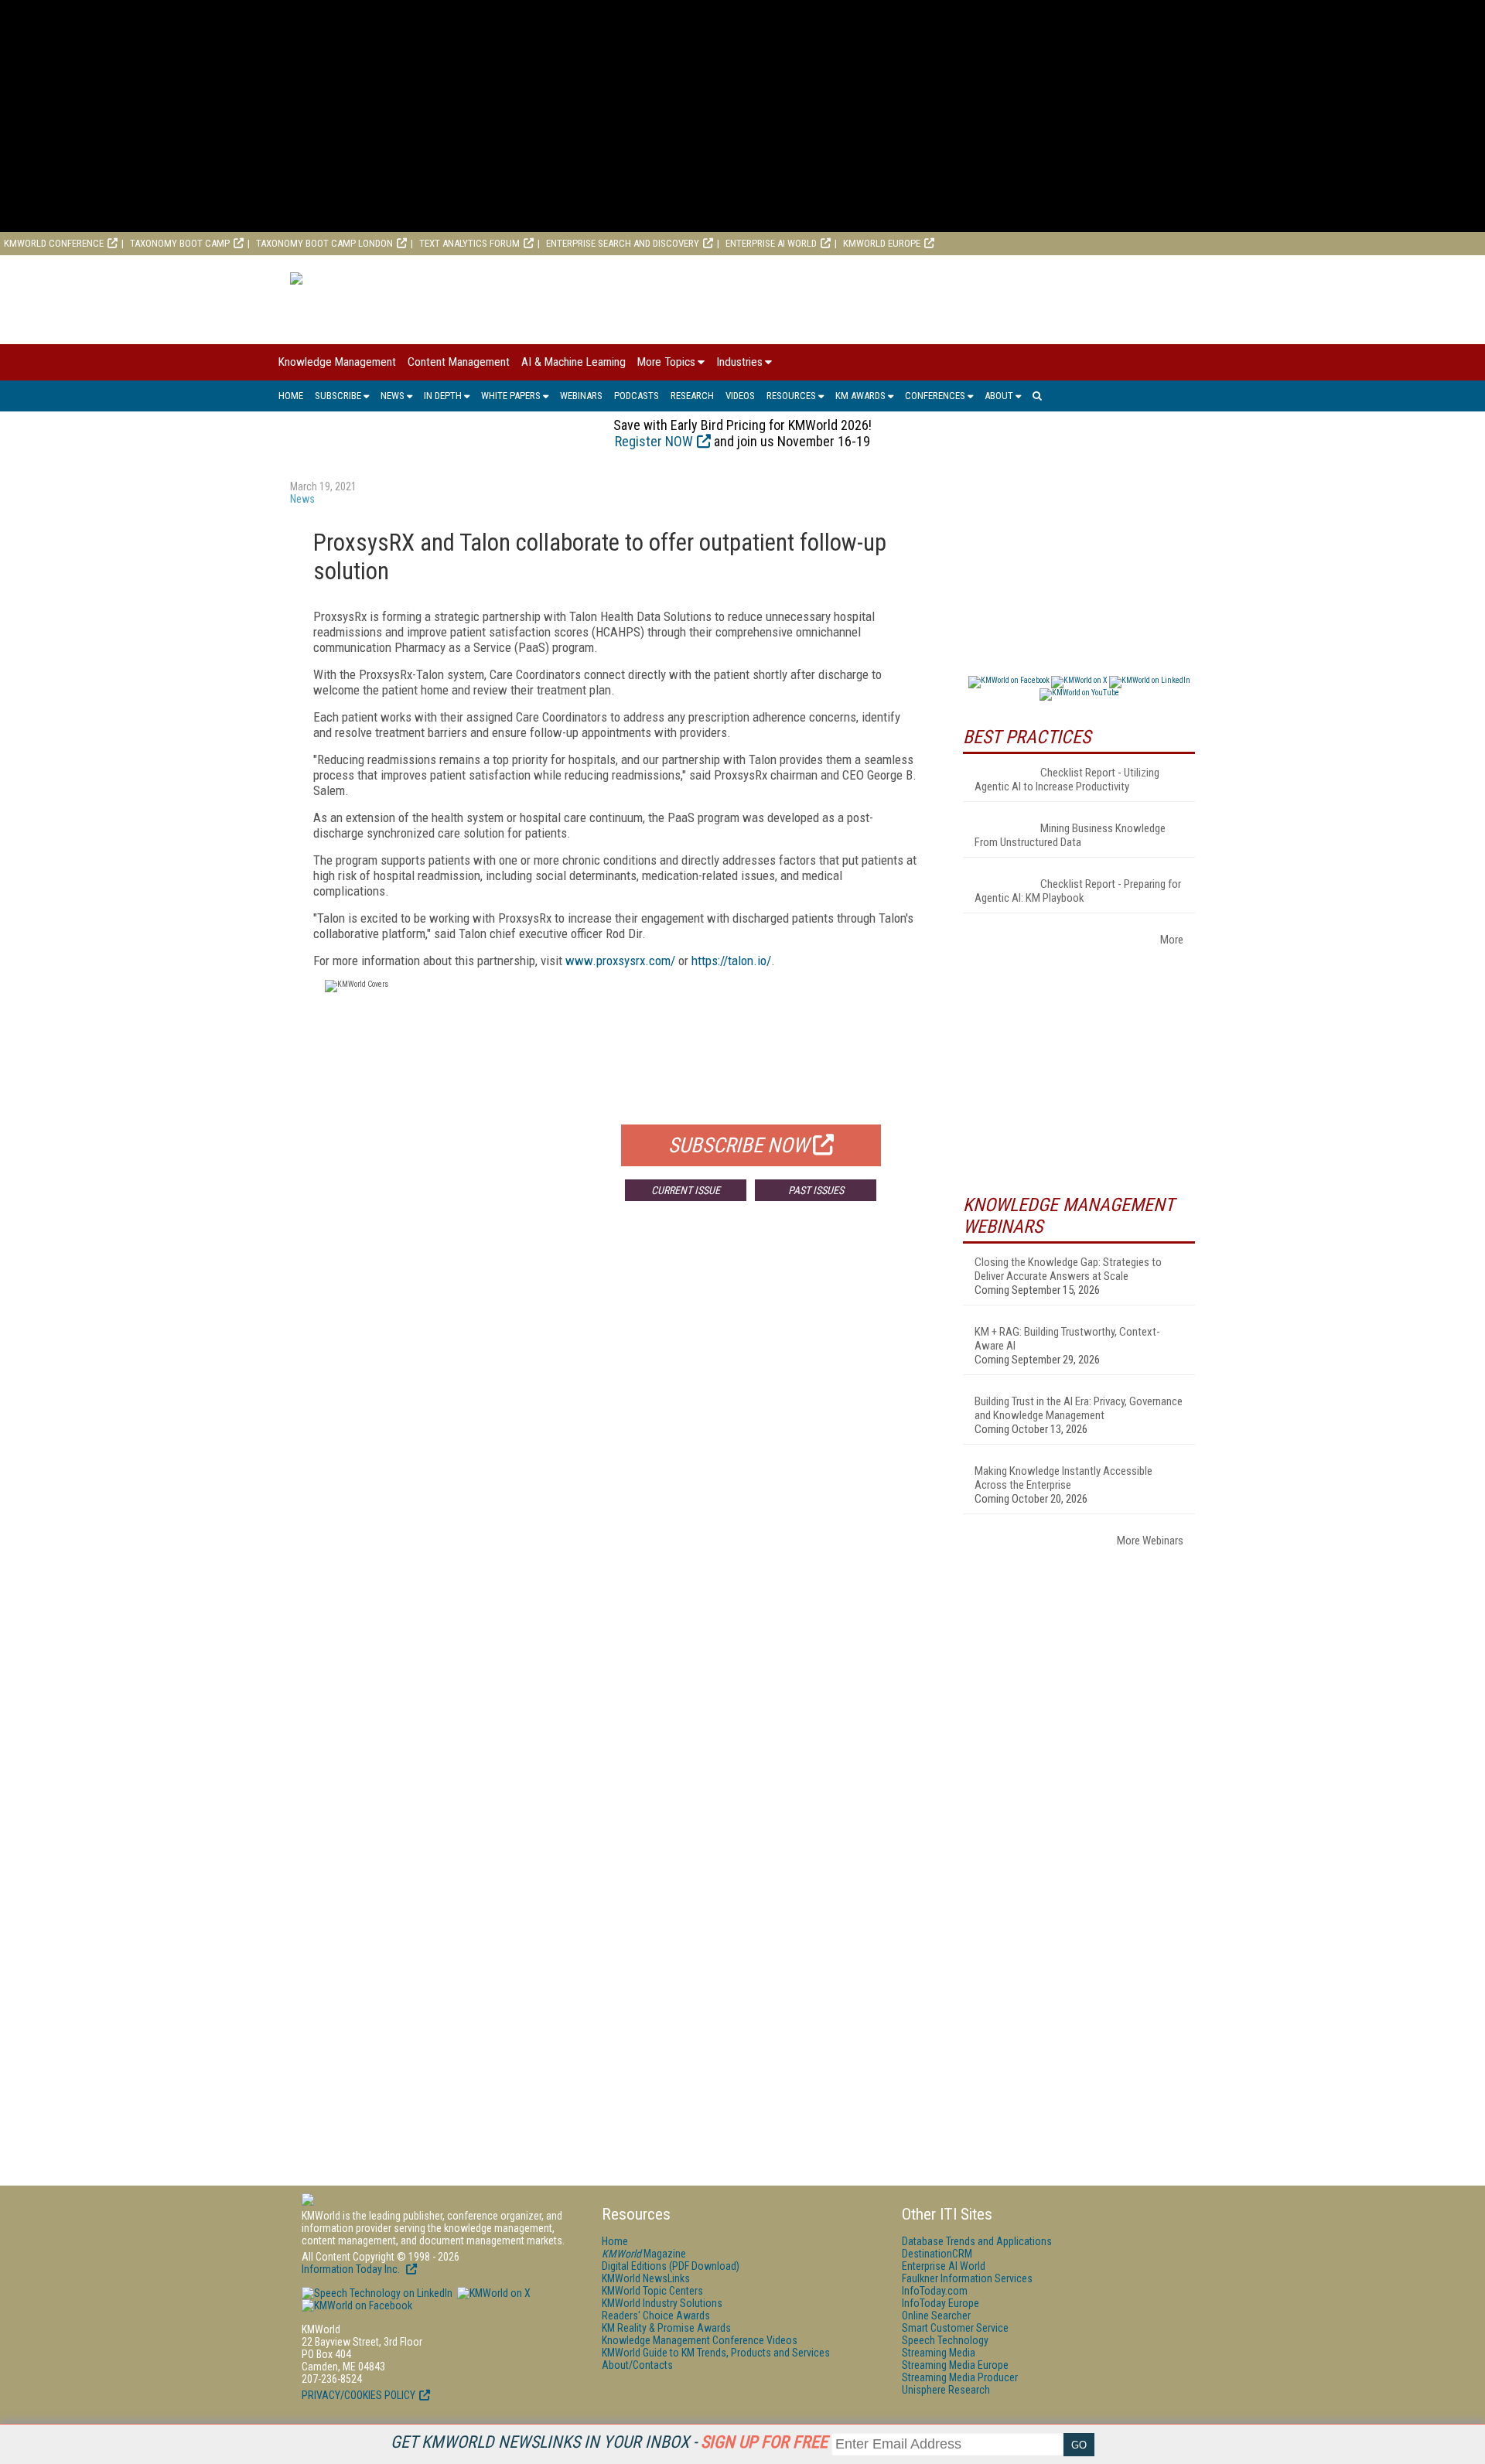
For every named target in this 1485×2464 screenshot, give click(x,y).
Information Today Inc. (352, 2269)
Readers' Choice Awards (656, 2316)
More (1172, 940)
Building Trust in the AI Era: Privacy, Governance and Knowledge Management (1079, 1408)
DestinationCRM (937, 2254)
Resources (791, 396)
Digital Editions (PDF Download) (671, 2266)
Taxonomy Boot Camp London (324, 243)
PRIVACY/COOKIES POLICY (358, 2395)
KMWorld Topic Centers (652, 2291)
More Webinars (1150, 1541)
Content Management (459, 362)
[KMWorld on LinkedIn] (377, 2293)
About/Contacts (637, 2365)
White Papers (511, 396)
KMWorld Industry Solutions (662, 2303)
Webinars (581, 396)
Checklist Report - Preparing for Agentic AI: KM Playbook (1078, 891)
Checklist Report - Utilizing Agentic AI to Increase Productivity (1067, 780)
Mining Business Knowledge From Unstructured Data (1070, 835)
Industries (739, 362)
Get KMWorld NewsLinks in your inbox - (609, 2442)
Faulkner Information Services (967, 2278)
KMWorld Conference (54, 243)
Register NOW (654, 441)
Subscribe (338, 396)
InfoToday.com (935, 2291)
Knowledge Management (337, 362)
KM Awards (860, 396)
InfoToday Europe (940, 2303)
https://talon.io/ (731, 961)
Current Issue (686, 1190)
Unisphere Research (946, 2390)
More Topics (666, 362)
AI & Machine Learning (574, 362)
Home (291, 396)
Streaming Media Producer (960, 2377)
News (393, 396)
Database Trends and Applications (977, 2241)
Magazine (644, 2254)
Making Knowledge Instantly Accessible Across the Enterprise (1063, 1478)
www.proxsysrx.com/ (620, 961)
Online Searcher (936, 2316)
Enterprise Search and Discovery (623, 243)
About (999, 396)
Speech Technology (945, 2340)
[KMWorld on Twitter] (493, 2293)
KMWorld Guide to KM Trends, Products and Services (716, 2353)
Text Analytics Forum (469, 243)
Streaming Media (939, 2353)
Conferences (935, 396)
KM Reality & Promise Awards (666, 2328)
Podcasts (637, 396)
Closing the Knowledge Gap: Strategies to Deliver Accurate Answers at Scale (1068, 1269)
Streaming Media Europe (955, 2365)
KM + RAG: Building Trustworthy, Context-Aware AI (1067, 1339)
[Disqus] (615, 1442)
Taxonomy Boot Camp (180, 243)
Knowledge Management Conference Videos (700, 2340)
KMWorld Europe (882, 243)
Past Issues (816, 1190)
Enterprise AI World (771, 243)
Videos (740, 396)
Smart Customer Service (955, 2328)
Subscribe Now (739, 1145)
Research (692, 396)
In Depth (443, 396)
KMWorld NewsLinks (646, 2278)
